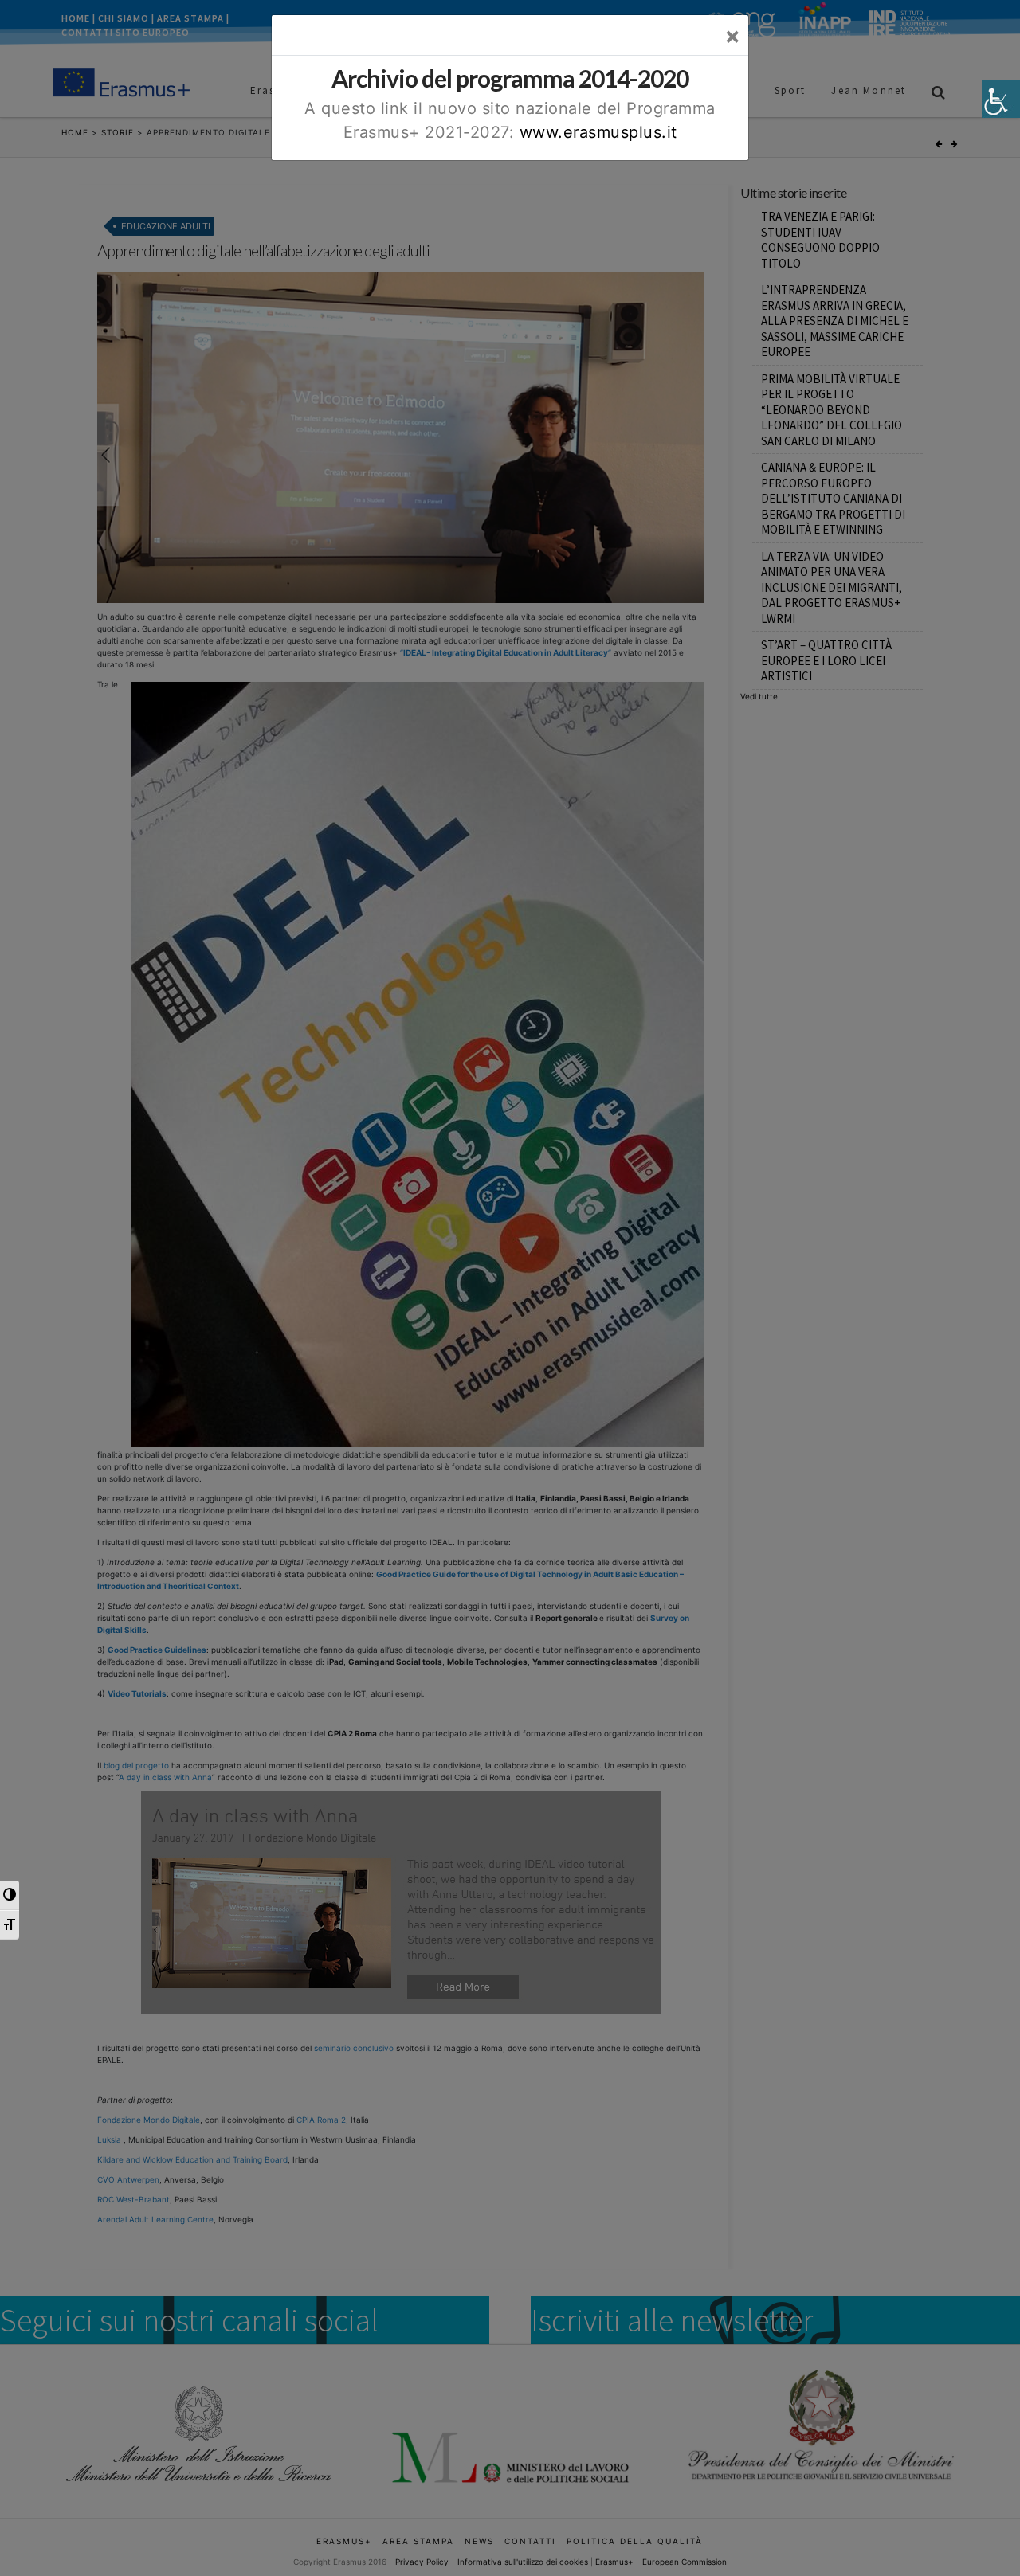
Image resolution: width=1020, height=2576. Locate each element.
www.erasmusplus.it (598, 132)
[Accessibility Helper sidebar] (1001, 99)
